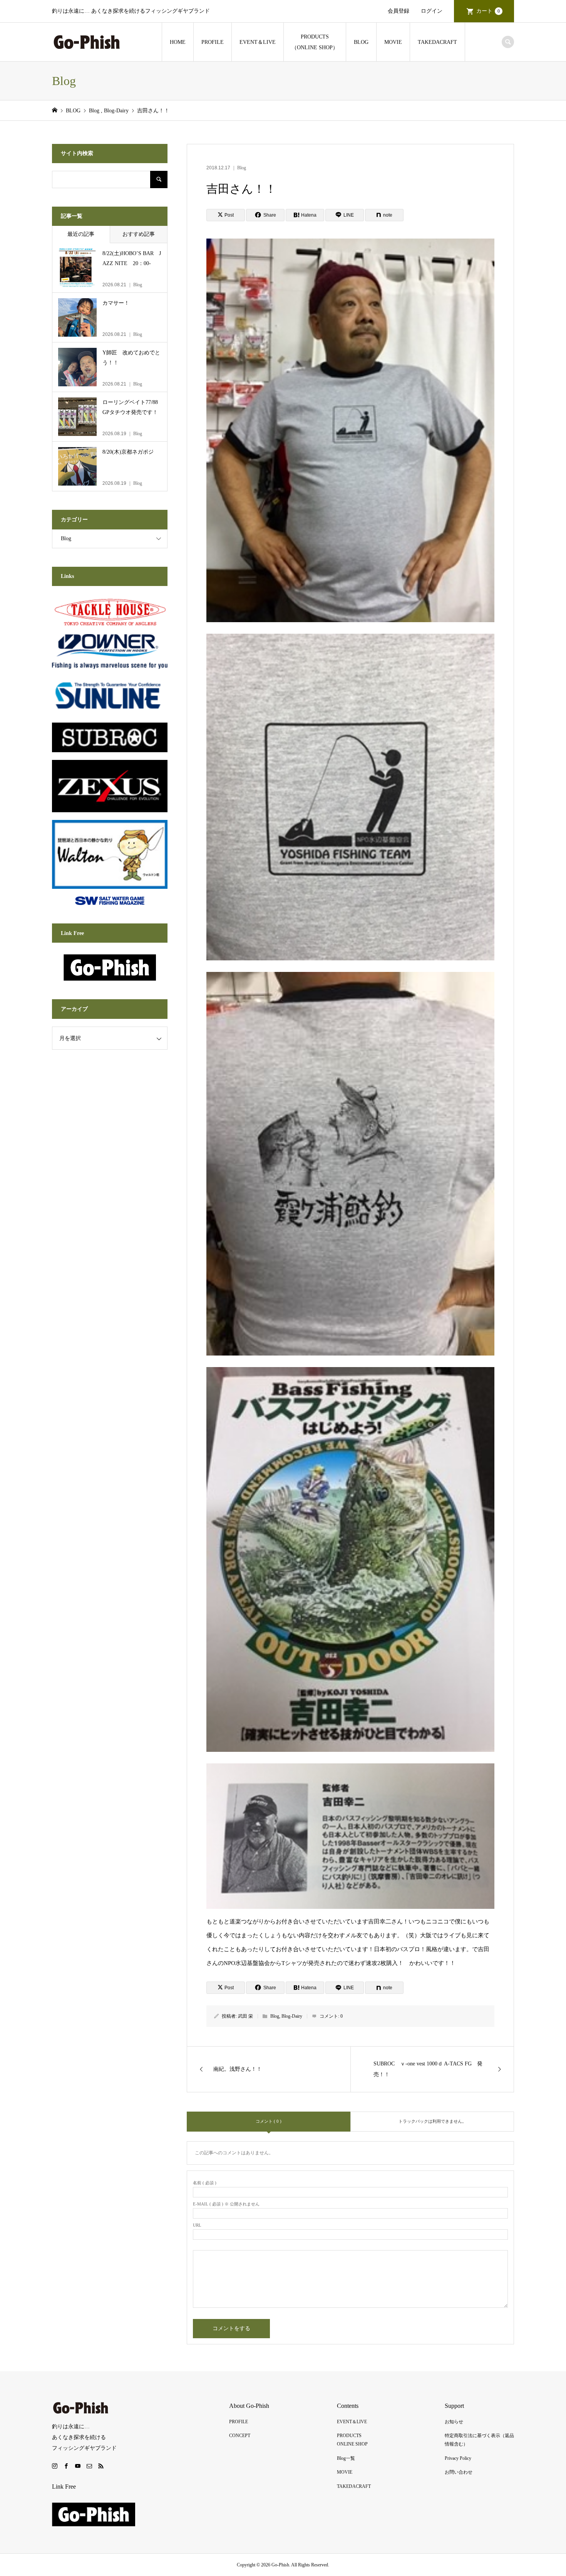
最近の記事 (81, 234)
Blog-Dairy (292, 2016)
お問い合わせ (459, 2472)
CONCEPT (240, 2436)
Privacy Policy (458, 2458)
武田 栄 (245, 2016)
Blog (242, 168)
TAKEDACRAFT (437, 42)
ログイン (432, 11)
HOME (178, 42)
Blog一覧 (346, 2458)
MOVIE (393, 42)
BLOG (361, 42)
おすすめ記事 (139, 234)
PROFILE (213, 42)
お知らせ (454, 2422)
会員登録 (399, 11)
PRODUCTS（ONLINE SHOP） (315, 42)
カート (488, 11)
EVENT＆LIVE (258, 42)
